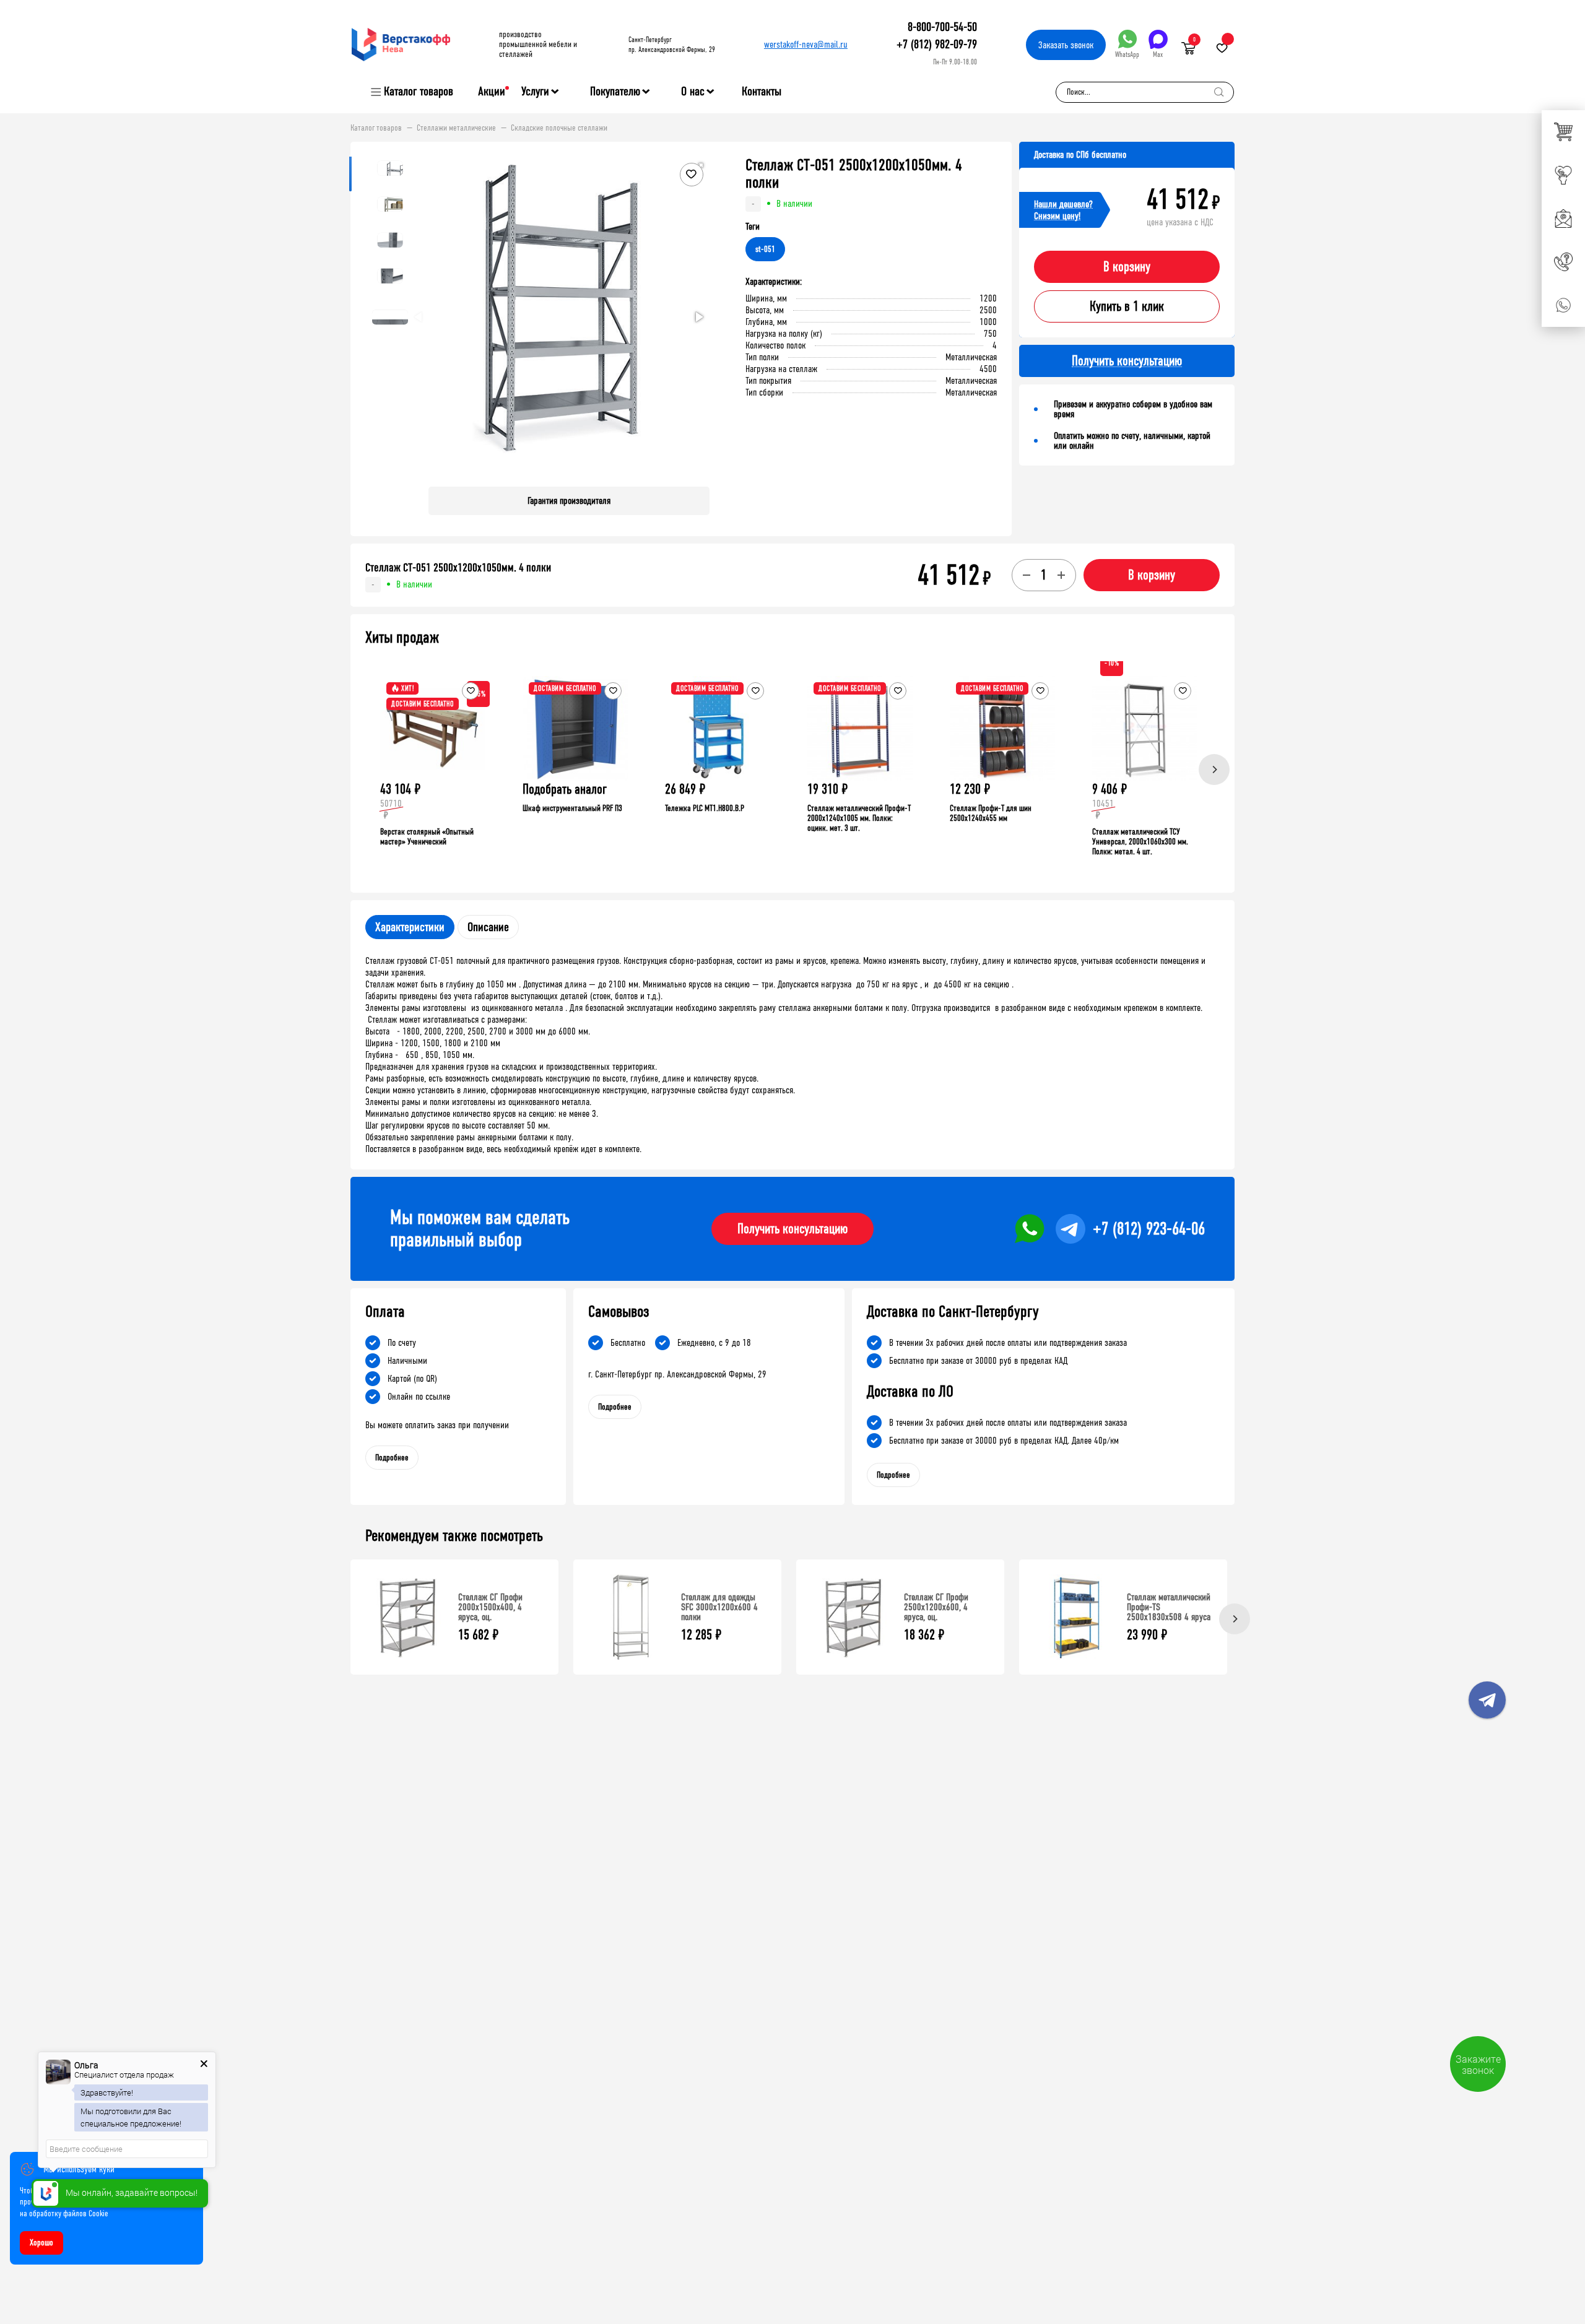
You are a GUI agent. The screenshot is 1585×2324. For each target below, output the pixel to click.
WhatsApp (1127, 54)
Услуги (535, 92)
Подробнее (392, 1458)
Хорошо (41, 2243)
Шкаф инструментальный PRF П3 (572, 808)
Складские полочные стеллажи (559, 128)
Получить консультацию (792, 1229)
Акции (492, 91)
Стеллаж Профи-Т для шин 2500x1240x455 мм (991, 813)
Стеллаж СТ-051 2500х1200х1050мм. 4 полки (458, 568)
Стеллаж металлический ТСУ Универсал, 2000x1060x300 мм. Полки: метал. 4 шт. (1140, 842)
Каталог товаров (419, 92)
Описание (488, 927)
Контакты (762, 91)
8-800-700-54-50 (942, 27)
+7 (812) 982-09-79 (937, 44)
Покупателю (615, 92)
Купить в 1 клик (1127, 306)
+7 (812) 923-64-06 (1149, 1229)
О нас (693, 92)
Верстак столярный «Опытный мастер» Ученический (427, 837)
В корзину (1127, 267)
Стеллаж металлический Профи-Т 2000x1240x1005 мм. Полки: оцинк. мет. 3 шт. (859, 818)
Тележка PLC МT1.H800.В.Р (705, 808)
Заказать (1066, 45)
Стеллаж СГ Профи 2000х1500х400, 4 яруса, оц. (490, 1607)
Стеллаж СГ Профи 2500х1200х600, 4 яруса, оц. (936, 1607)
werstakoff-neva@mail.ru (806, 44)
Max (1158, 54)
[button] (698, 317)
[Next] (1214, 770)
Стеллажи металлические (456, 128)
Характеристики (410, 927)
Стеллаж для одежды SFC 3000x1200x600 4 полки (719, 1607)
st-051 (765, 249)
